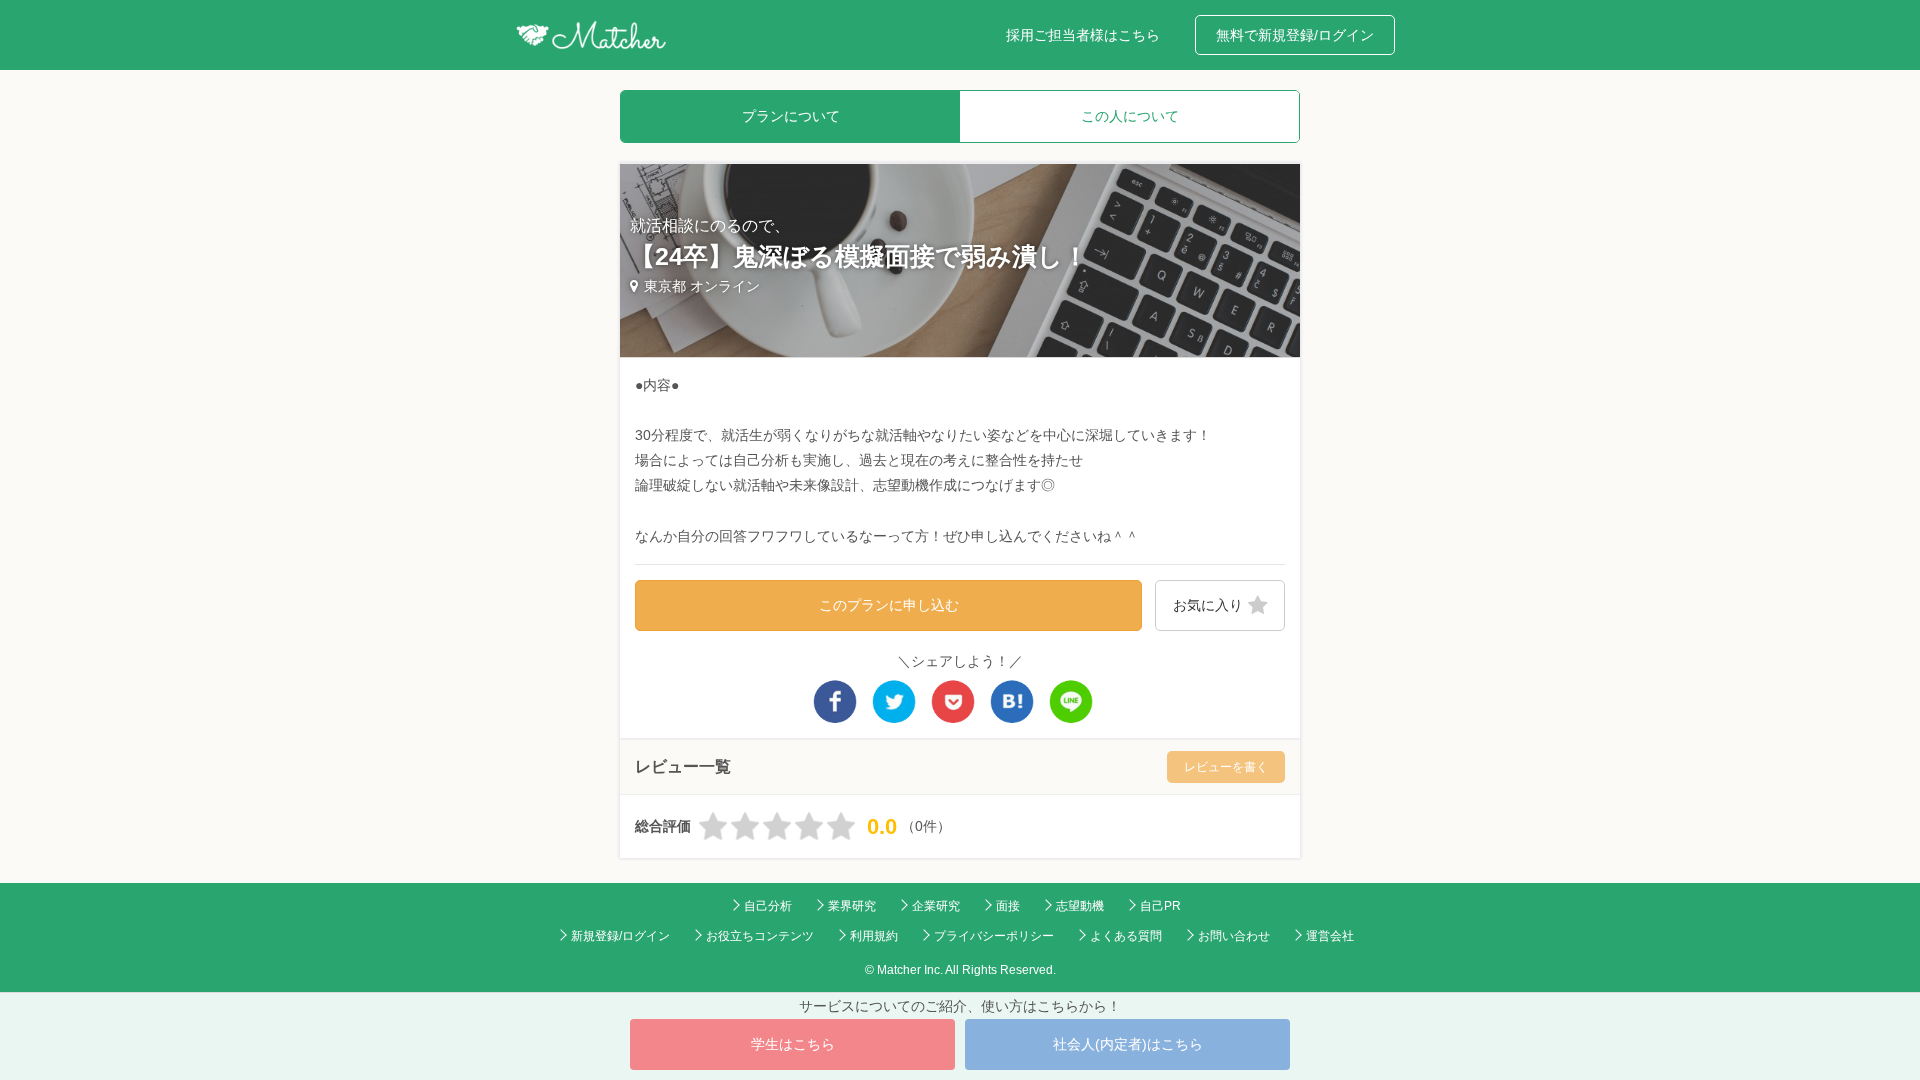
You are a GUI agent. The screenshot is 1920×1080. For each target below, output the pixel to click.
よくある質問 (1126, 936)
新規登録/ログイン (620, 936)
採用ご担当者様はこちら (1083, 35)
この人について (1130, 116)
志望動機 (1080, 906)
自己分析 (768, 906)
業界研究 (852, 906)
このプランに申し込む (889, 605)
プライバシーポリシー (994, 936)
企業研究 (936, 906)
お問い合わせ (1234, 936)
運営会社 (1330, 936)
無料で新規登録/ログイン (1295, 35)
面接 (1008, 906)
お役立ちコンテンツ (760, 936)
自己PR (1160, 906)
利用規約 (874, 936)
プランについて (791, 116)
